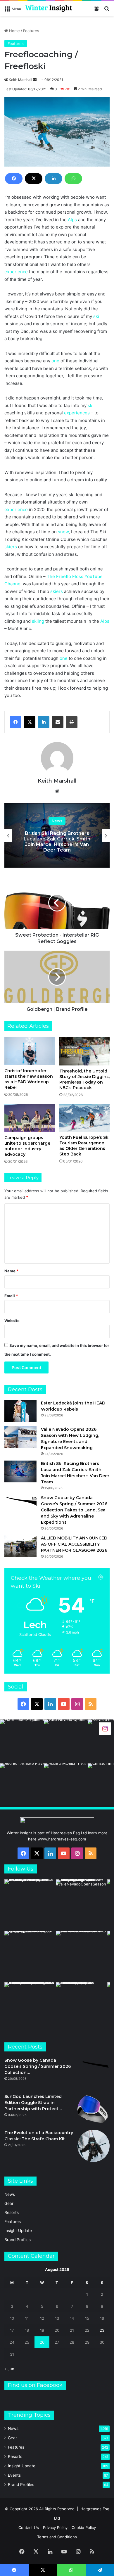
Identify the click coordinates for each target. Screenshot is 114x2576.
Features (31, 31)
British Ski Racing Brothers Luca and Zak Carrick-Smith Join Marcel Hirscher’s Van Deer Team (57, 842)
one (55, 361)
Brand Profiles (18, 2240)
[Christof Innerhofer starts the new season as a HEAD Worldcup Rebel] (30, 1051)
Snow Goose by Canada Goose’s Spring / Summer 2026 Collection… (38, 2066)
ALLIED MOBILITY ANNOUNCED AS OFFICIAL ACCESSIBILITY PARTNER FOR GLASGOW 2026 (74, 1544)
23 (102, 2330)
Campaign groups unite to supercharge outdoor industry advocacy (27, 1146)
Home (14, 31)
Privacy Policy (55, 2527)
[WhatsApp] (73, 179)
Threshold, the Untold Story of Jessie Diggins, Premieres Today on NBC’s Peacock (84, 1079)
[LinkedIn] (53, 179)
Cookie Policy (84, 2527)
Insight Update (18, 2231)
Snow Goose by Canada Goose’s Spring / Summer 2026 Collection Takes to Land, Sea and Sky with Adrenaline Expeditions (74, 1510)
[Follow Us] (105, 1728)
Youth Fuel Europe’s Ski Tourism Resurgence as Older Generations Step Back (84, 1146)
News (57, 821)
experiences (77, 413)
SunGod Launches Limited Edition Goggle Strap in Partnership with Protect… (33, 2103)
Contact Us (29, 2527)
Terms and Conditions (57, 2537)
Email (11, 1296)
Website (12, 1321)
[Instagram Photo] (22, 1741)
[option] (57, 835)
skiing (38, 621)
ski (96, 316)
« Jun (9, 2369)
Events (14, 2475)
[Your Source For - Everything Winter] (49, 8)
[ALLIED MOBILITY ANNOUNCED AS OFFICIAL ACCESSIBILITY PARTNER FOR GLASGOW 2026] (20, 1546)
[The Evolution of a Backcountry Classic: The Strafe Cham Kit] (94, 2146)
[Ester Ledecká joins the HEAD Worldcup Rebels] (20, 1411)
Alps (72, 220)
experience (16, 272)
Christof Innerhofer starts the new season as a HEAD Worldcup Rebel (29, 1079)
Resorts (12, 2212)
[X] (34, 179)
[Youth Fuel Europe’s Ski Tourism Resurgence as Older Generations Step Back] (84, 1118)
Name (11, 1271)
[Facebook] (14, 179)
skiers (11, 547)
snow (63, 532)
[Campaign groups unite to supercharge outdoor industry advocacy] (30, 1118)
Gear (9, 2203)
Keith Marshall (20, 80)
